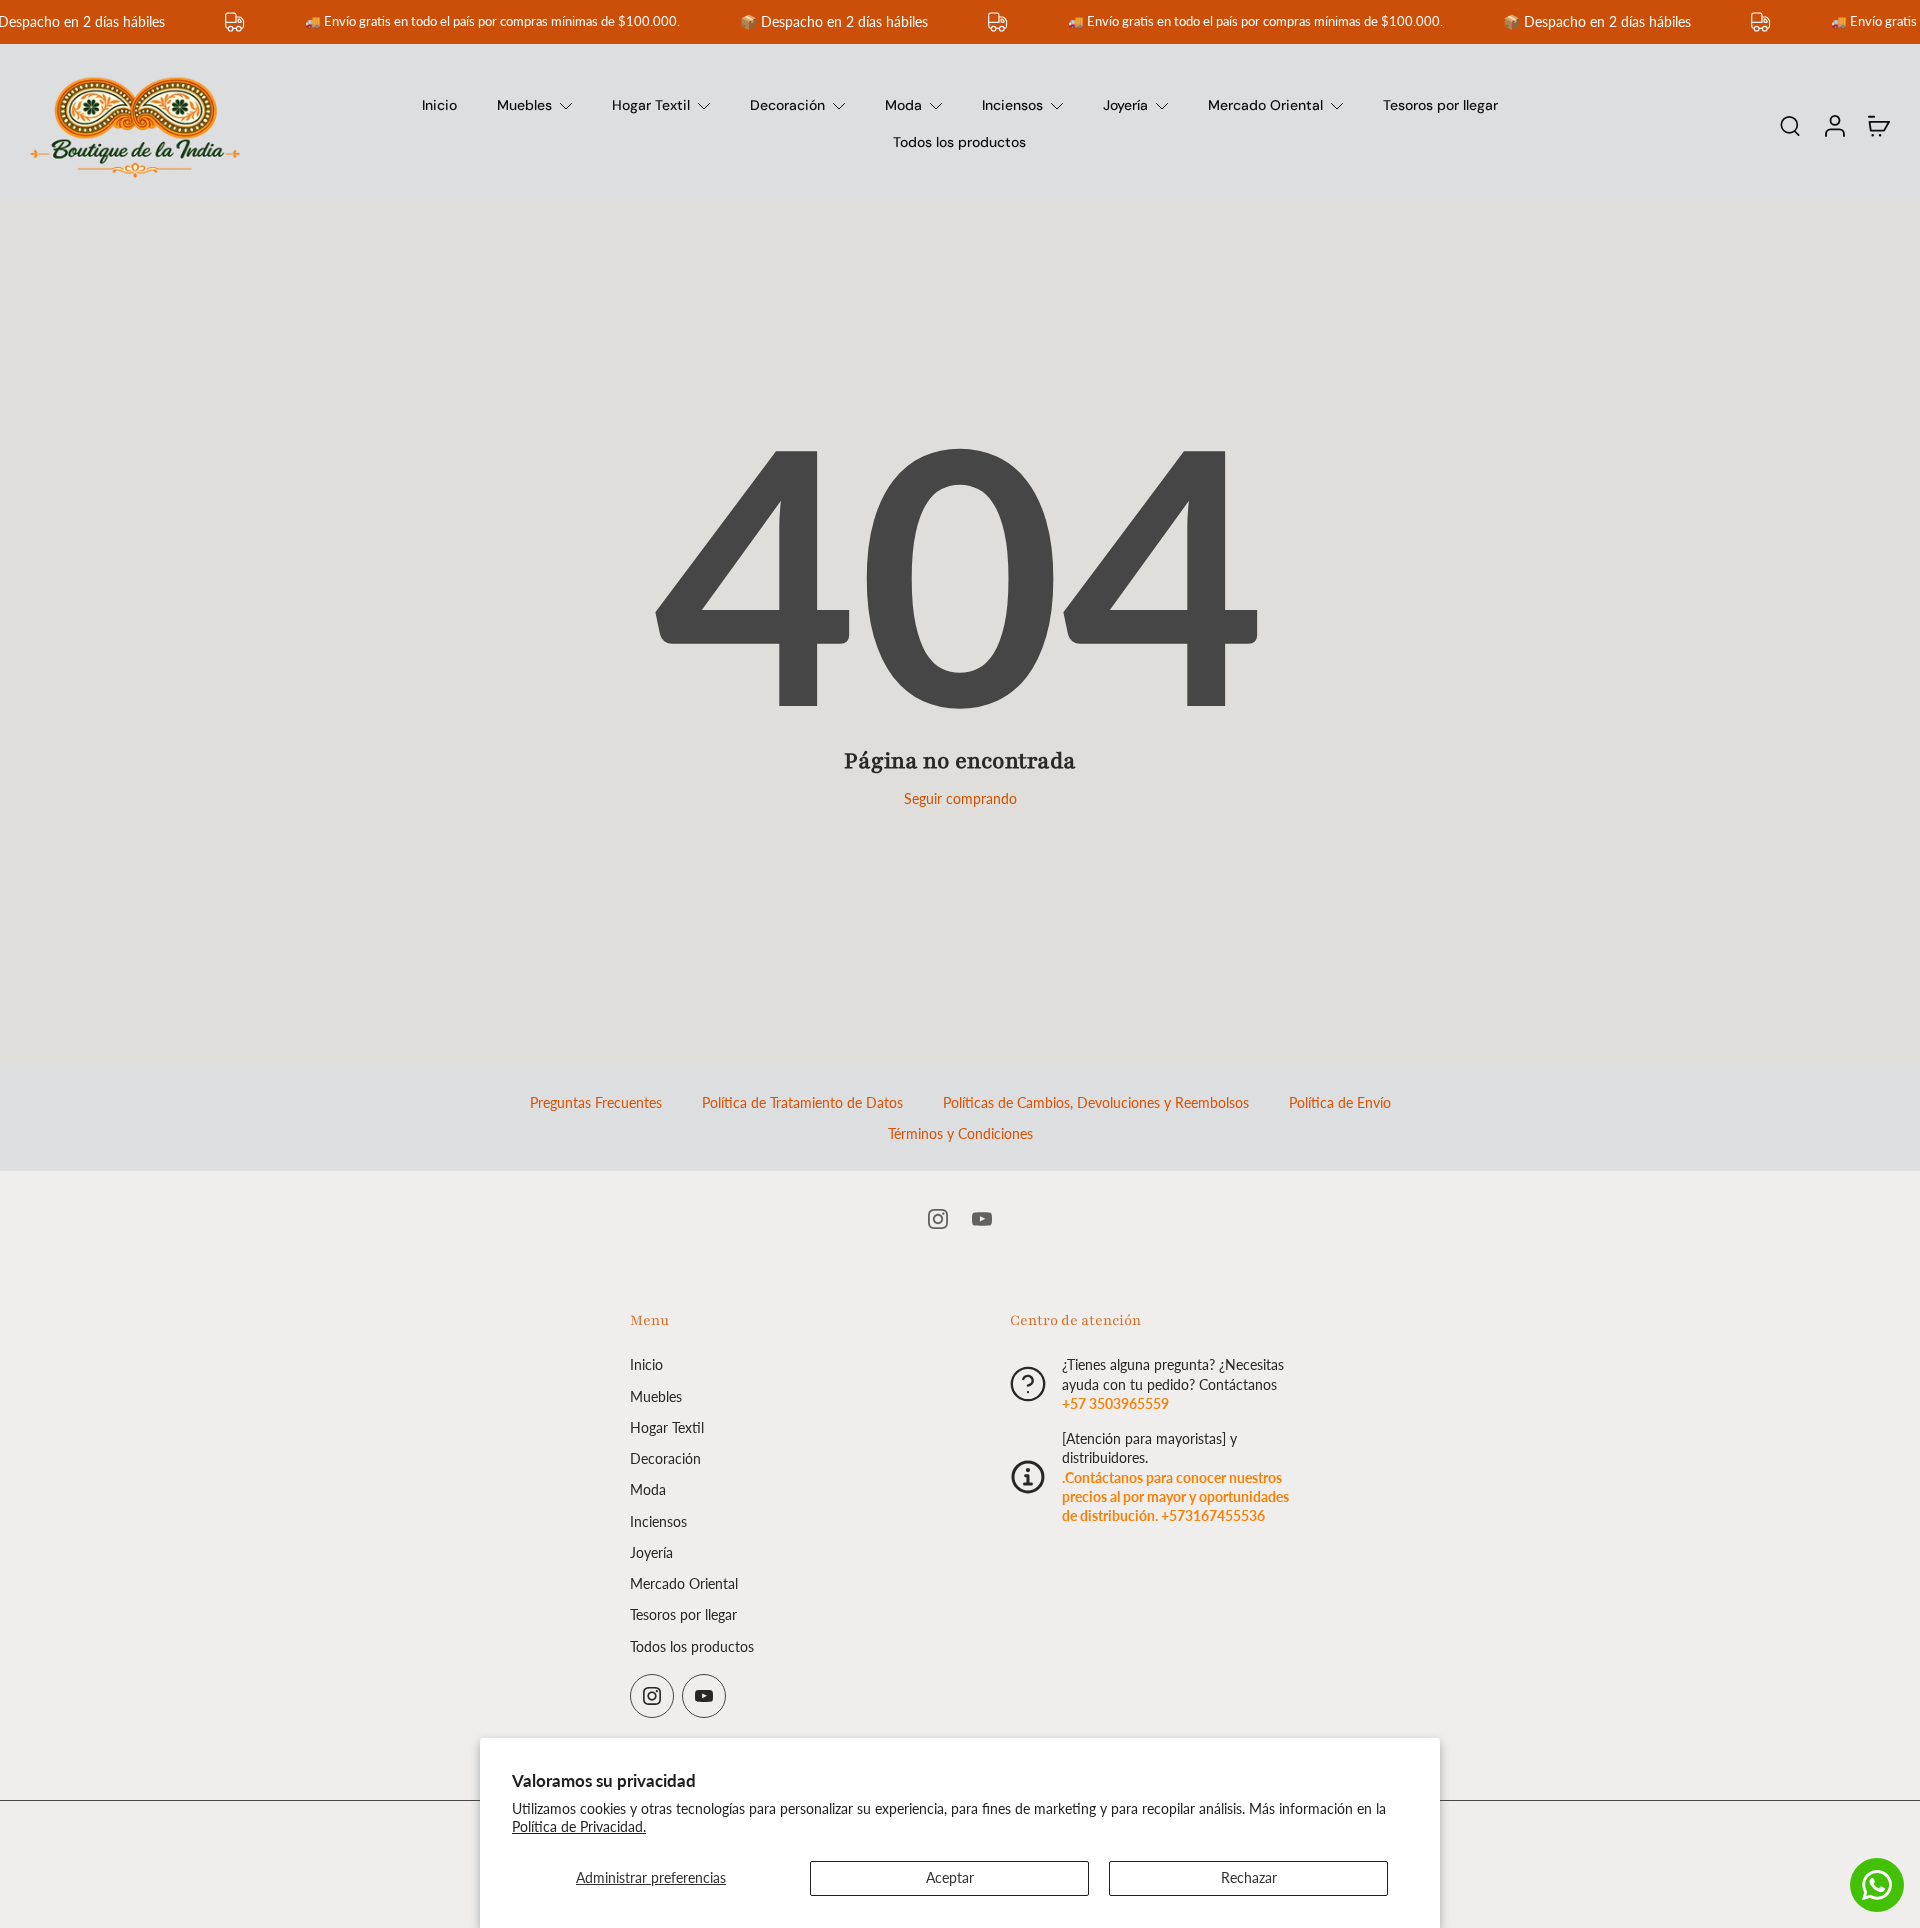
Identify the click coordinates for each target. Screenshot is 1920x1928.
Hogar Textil (651, 105)
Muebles (524, 105)
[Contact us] (1877, 1885)
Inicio (439, 105)
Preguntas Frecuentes (596, 1102)
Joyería (1125, 105)
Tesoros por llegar (1440, 105)
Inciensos (1012, 105)
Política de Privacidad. (579, 1826)
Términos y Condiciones (960, 1133)
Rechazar (1249, 1877)
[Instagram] (938, 1219)
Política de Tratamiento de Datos (802, 1102)
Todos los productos (959, 142)
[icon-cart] (1878, 125)
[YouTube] (982, 1219)
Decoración (787, 105)
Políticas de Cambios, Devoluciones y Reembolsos (1096, 1102)
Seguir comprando (960, 798)
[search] (1790, 125)
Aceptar (950, 1877)
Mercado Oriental (1265, 105)
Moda (903, 105)
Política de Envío (1340, 1102)
